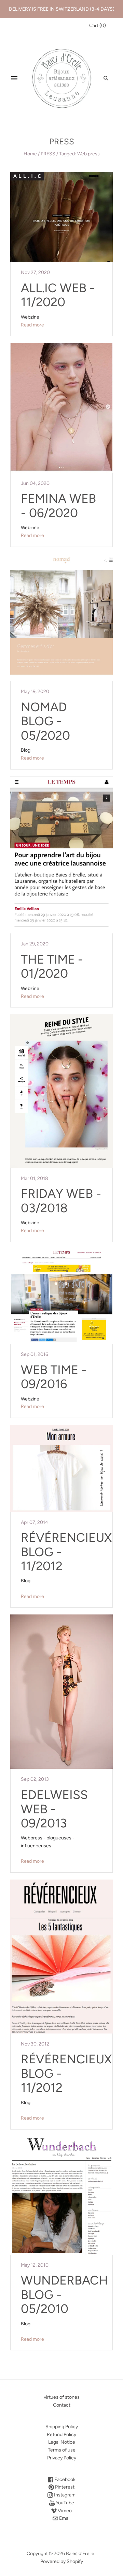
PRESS (48, 154)
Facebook (64, 2479)
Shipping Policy (62, 2427)
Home (30, 154)
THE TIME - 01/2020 (52, 966)
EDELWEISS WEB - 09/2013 (54, 1809)
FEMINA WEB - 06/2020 (58, 505)
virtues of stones (62, 2397)
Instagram (64, 2495)
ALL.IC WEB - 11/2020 (58, 295)
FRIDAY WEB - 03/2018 (61, 1201)
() (98, 26)
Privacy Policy (62, 2458)
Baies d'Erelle (80, 2554)
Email (64, 2518)
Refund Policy (61, 2435)
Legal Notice (62, 2442)
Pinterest (64, 2487)
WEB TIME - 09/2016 (54, 1377)
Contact (62, 2405)
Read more (32, 325)
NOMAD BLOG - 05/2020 (45, 721)
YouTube (64, 2503)
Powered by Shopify (62, 2561)
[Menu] (14, 78)
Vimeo (64, 2511)
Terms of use (62, 2450)
